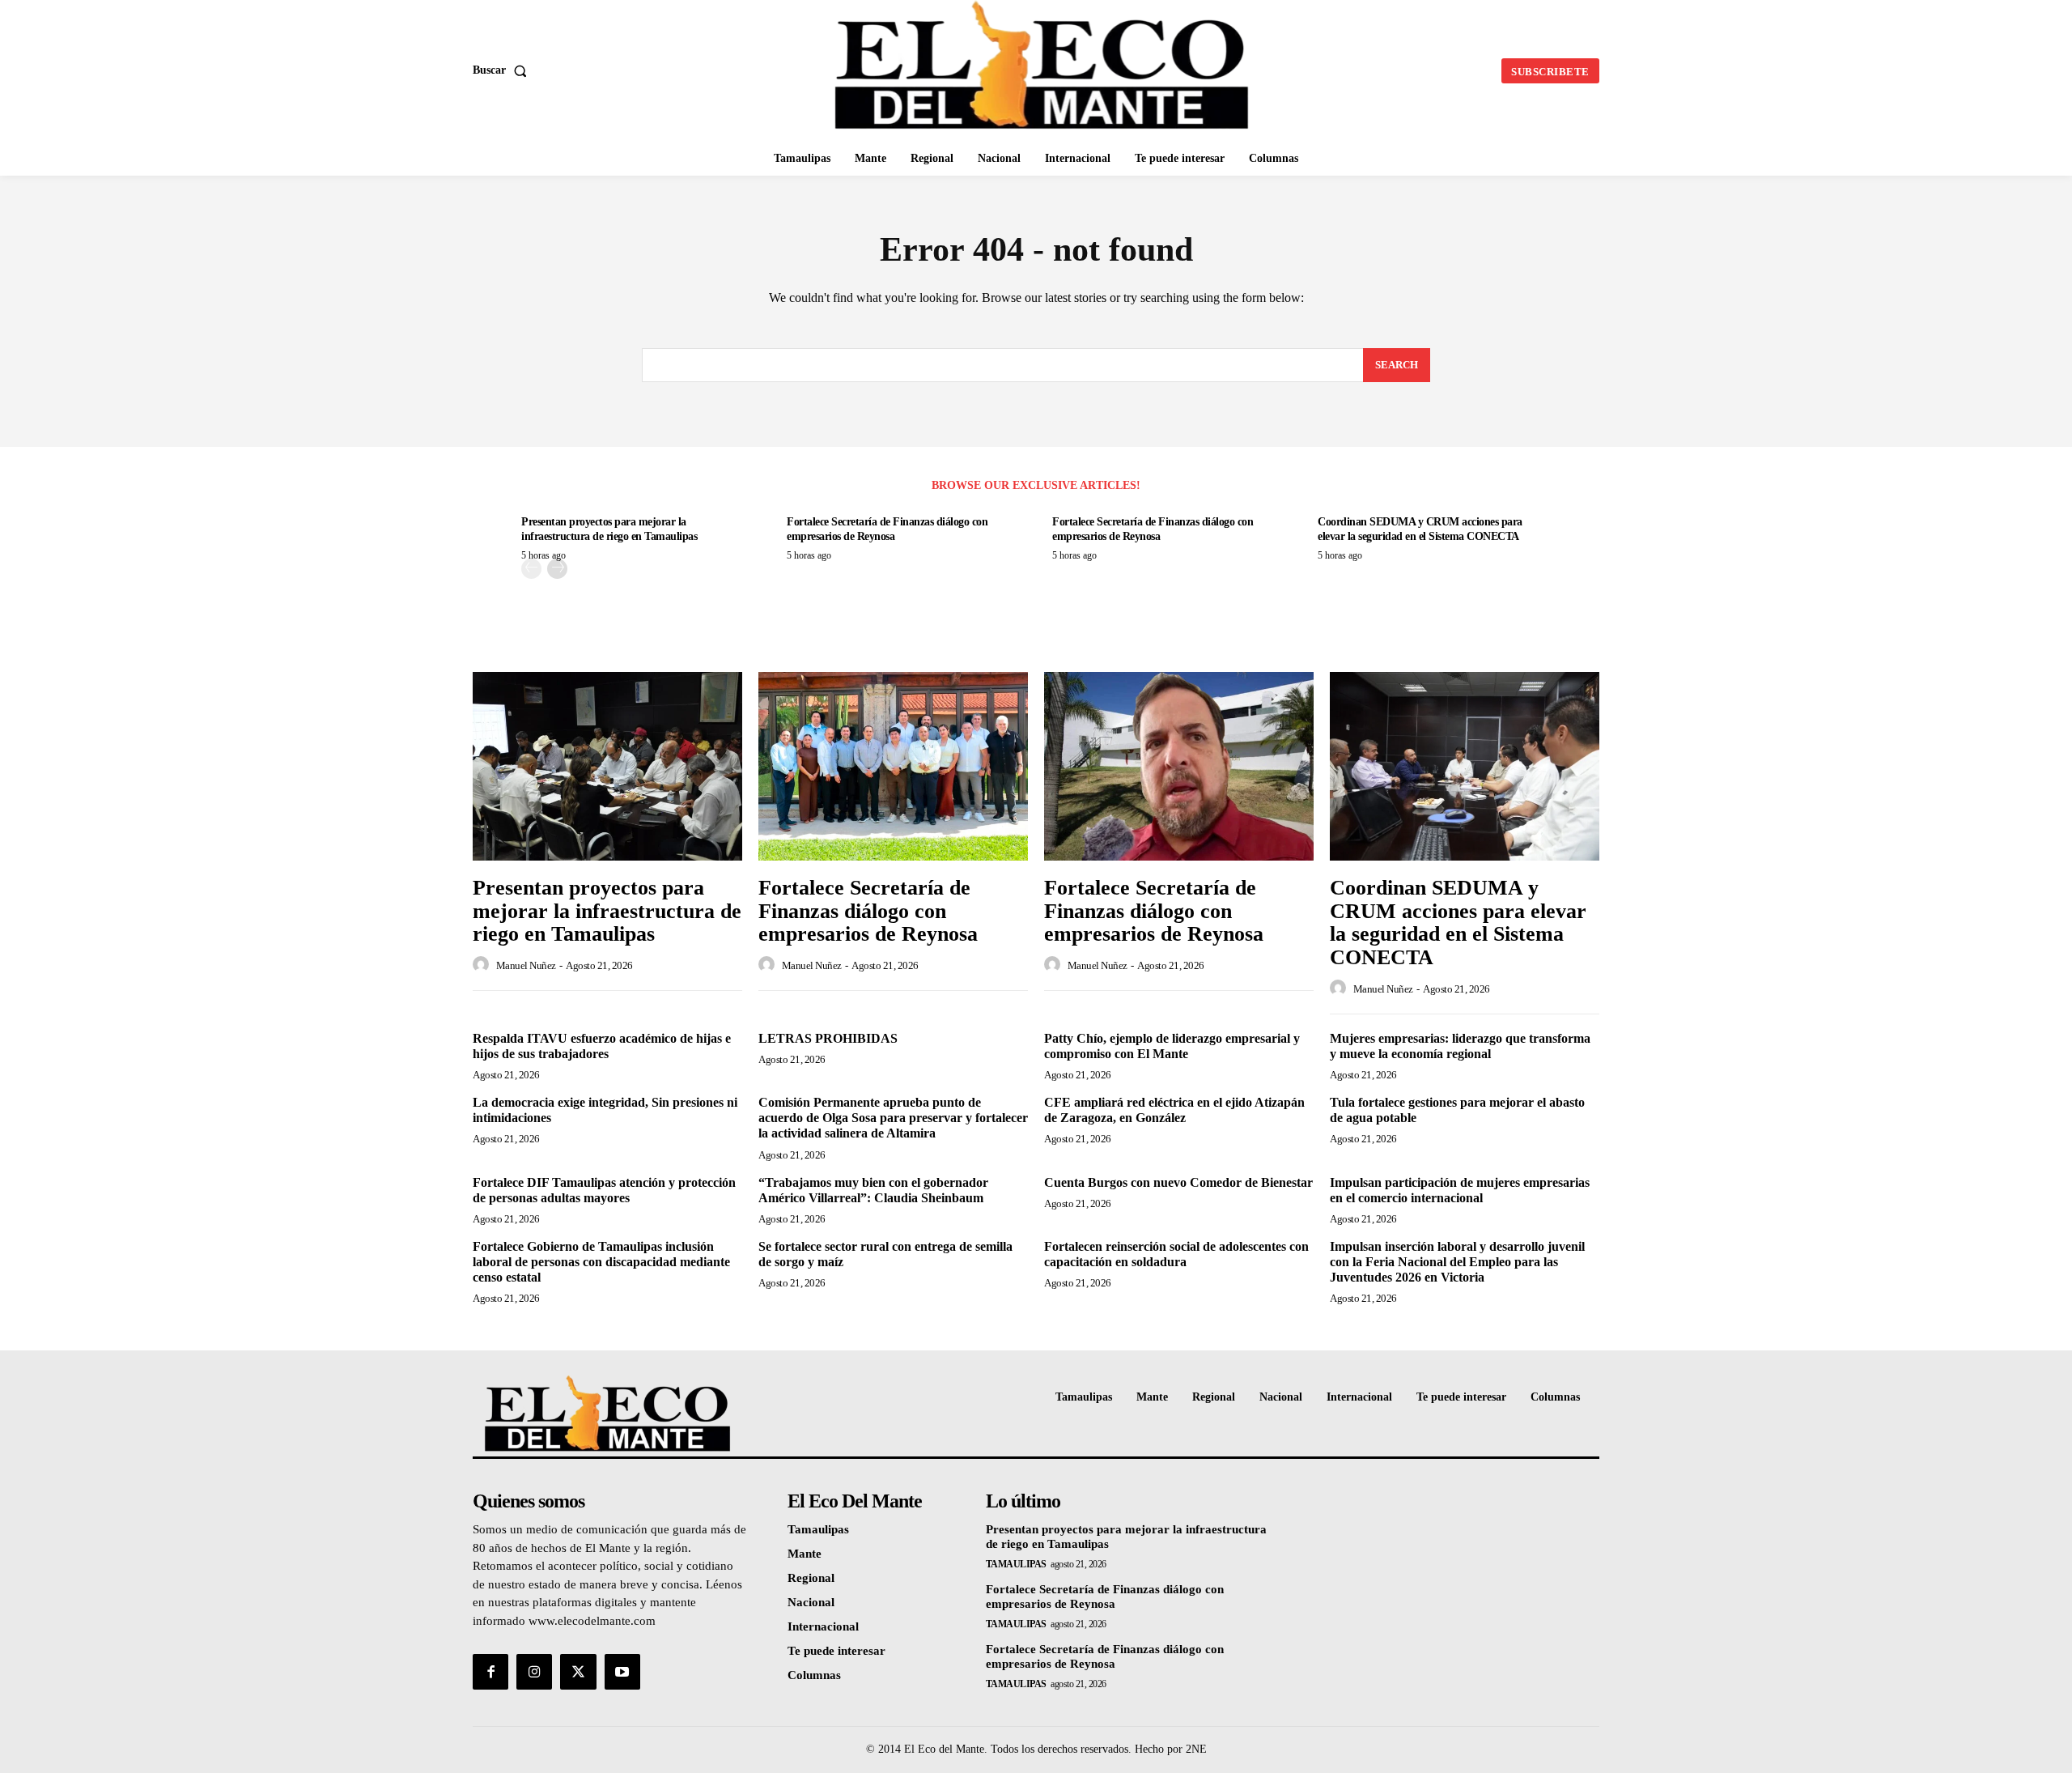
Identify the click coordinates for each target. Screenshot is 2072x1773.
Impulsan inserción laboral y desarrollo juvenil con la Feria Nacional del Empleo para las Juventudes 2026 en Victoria (1457, 1262)
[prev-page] (531, 569)
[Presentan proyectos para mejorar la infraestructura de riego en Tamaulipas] (607, 766)
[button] (503, 70)
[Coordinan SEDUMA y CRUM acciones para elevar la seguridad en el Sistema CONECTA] (1465, 766)
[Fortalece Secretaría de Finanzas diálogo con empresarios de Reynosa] (893, 766)
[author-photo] (483, 965)
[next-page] (557, 569)
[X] (578, 1672)
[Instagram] (534, 1672)
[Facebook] (490, 1672)
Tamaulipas (1016, 1564)
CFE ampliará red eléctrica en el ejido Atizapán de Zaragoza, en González (1174, 1110)
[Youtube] (622, 1672)
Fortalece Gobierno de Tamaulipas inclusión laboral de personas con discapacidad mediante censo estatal (601, 1262)
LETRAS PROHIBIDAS (828, 1038)
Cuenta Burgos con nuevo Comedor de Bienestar (1178, 1182)
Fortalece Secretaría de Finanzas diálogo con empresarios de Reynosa (868, 911)
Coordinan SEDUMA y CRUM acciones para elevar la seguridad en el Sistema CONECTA (1458, 923)
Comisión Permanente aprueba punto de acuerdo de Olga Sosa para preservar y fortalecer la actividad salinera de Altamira (893, 1118)
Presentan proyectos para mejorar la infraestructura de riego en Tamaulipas (607, 911)
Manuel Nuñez (526, 965)
